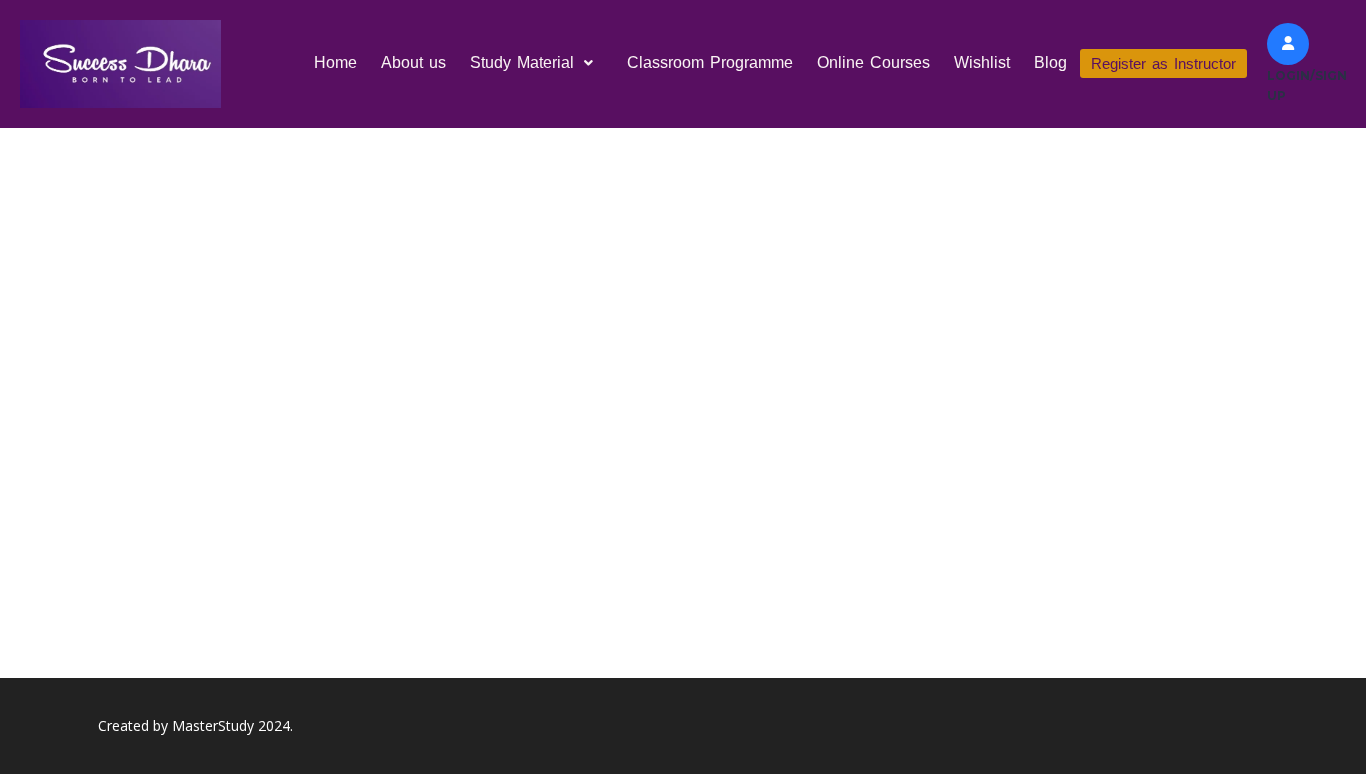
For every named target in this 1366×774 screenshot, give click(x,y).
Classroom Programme (710, 62)
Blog (1050, 62)
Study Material (522, 62)
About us (413, 62)
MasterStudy (213, 725)
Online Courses (873, 62)
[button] (536, 63)
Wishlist (982, 62)
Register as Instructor (1163, 63)
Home (335, 62)
